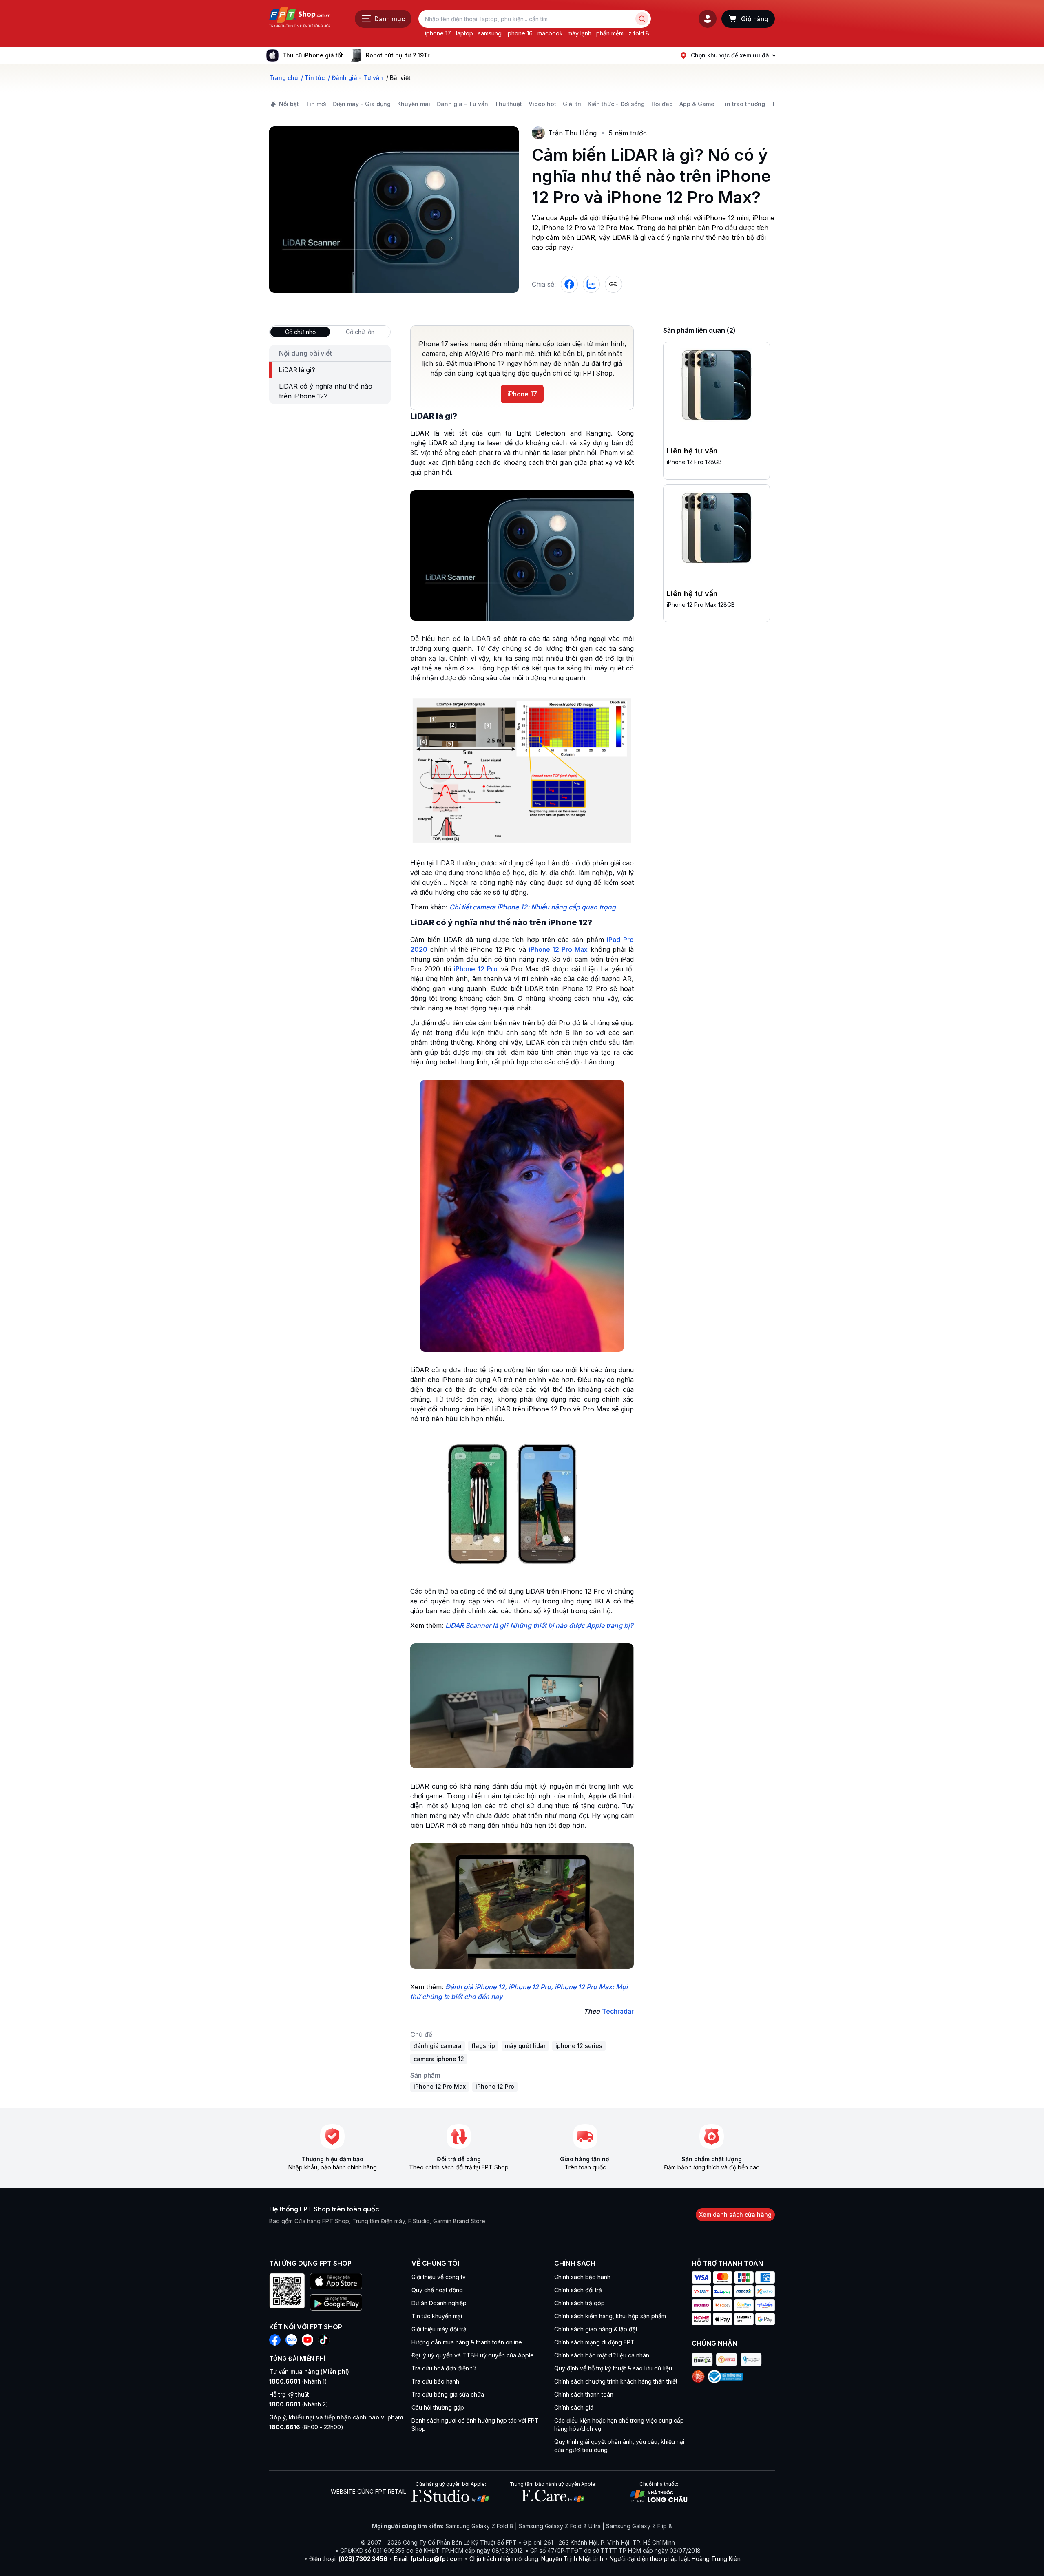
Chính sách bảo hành (582, 2277)
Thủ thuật (508, 104)
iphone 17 (438, 33)
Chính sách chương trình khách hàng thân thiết (616, 2381)
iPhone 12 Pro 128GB (694, 462)
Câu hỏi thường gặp (438, 2407)
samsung (490, 33)
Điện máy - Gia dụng (362, 104)
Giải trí (572, 104)
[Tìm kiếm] (642, 19)
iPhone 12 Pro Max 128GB (701, 605)
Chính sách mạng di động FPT (594, 2342)
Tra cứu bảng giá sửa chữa (448, 2394)
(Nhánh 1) (298, 2381)
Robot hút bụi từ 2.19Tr (398, 55)
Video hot (542, 104)
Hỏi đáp (662, 104)
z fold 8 (639, 33)
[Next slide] (436, 55)
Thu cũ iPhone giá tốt (313, 55)
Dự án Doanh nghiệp (439, 2303)
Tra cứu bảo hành (435, 2381)
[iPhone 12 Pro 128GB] (717, 387)
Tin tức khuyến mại (437, 2316)
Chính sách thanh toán (584, 2394)
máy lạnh (580, 33)
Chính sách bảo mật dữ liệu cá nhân (602, 2355)
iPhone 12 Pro (476, 969)
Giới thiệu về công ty (439, 2277)
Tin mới (316, 104)
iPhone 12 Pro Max (558, 949)
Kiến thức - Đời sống (616, 104)
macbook (550, 33)
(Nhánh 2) (299, 2404)
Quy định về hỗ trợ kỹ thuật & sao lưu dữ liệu (613, 2368)
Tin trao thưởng (743, 104)
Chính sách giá (574, 2407)
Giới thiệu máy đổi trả (439, 2329)
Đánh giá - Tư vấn (462, 104)
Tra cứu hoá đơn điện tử (444, 2368)
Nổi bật (289, 104)
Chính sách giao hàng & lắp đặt (596, 2329)
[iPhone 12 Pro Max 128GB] (717, 529)
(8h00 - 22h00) (306, 2427)
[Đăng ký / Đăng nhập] (708, 19)
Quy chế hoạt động (437, 2290)
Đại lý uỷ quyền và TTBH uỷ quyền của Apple (473, 2355)
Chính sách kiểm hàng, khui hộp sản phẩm (610, 2316)
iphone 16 (520, 33)
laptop (464, 33)
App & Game (697, 104)
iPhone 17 (522, 394)
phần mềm (610, 33)
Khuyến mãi (414, 104)
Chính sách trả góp (580, 2303)
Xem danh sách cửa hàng (735, 2214)
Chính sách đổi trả (578, 2290)
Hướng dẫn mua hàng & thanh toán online (467, 2342)
